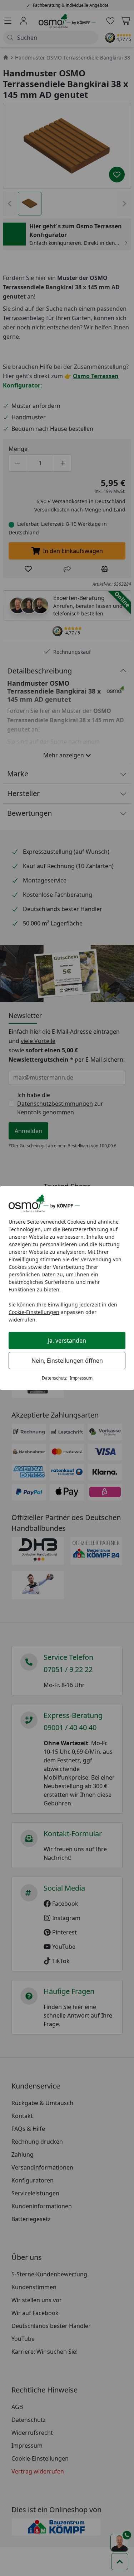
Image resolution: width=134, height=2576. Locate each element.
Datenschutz (54, 1378)
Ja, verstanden (67, 1341)
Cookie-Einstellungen (34, 1312)
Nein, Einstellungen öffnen (67, 1361)
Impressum (81, 1378)
